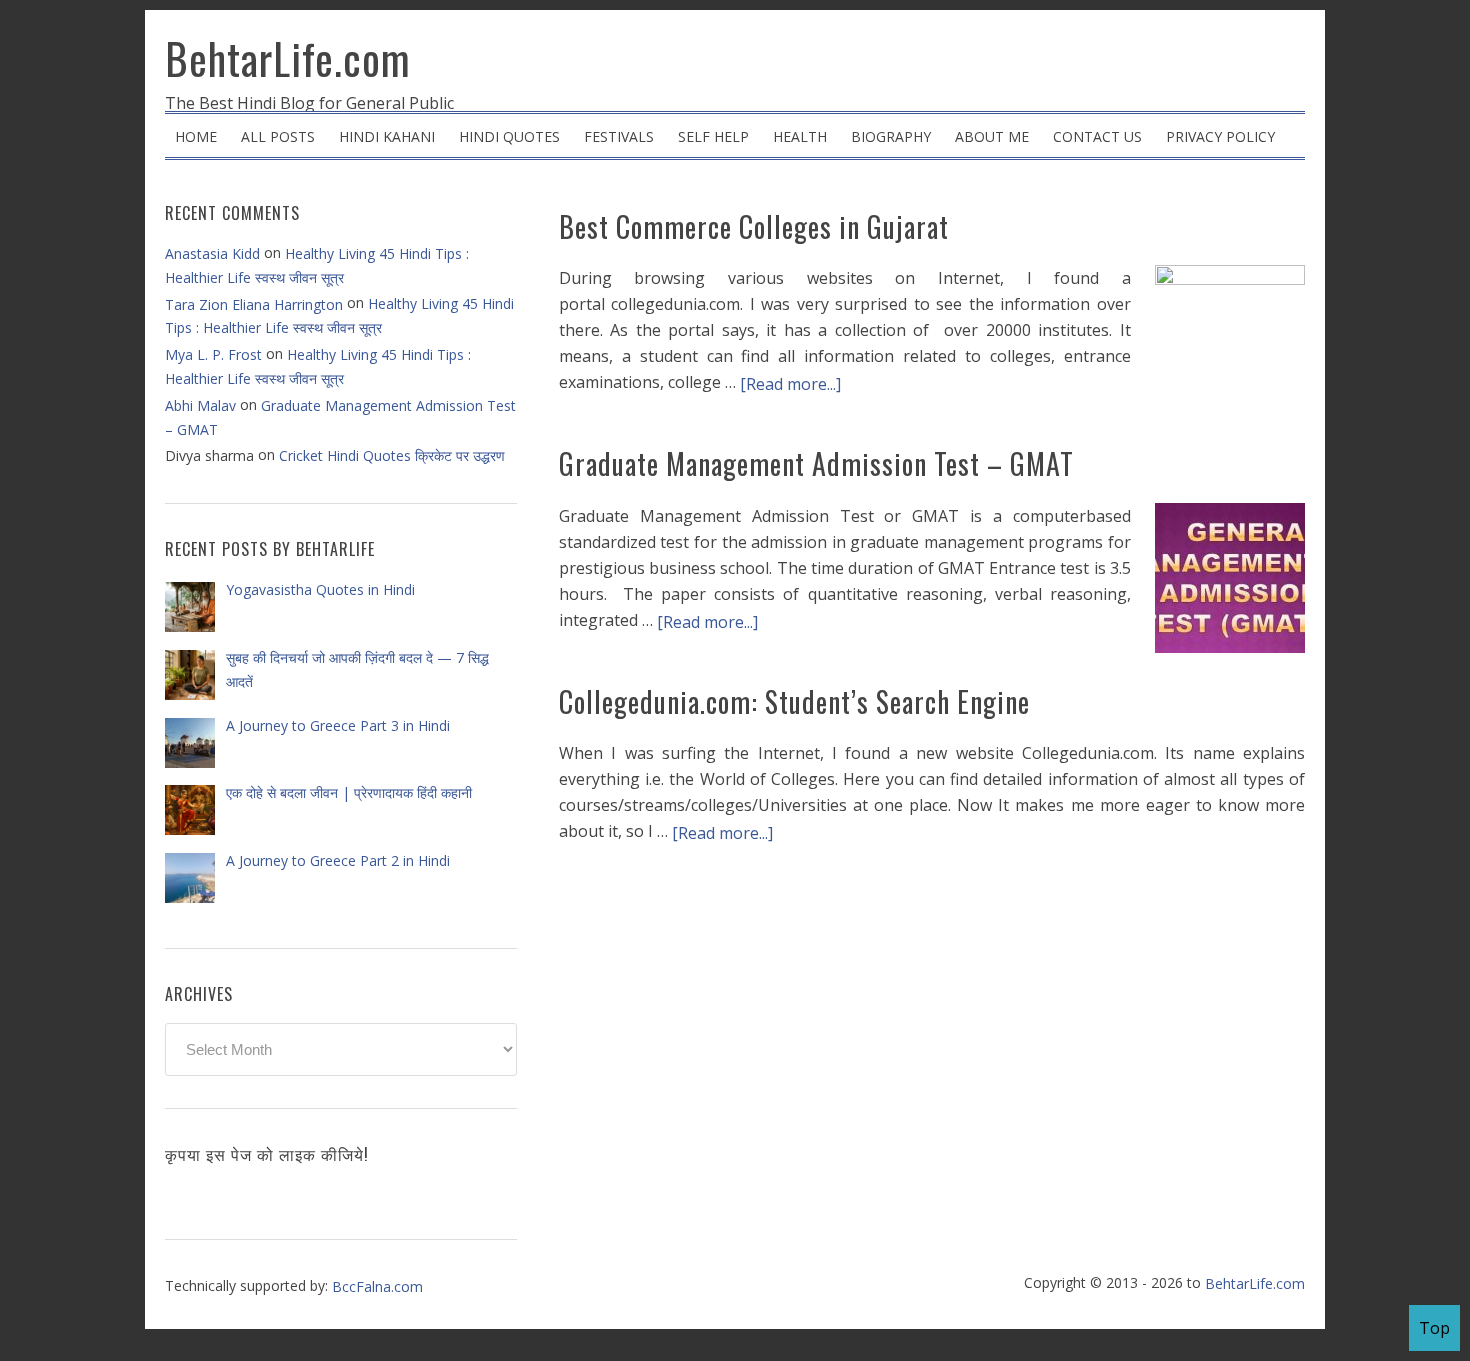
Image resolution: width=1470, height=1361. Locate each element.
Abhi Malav (200, 405)
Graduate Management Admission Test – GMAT (816, 463)
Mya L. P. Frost (213, 354)
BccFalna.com (377, 1286)
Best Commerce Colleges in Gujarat (754, 226)
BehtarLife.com (288, 58)
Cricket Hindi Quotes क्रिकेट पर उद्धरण (392, 455)
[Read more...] (790, 384)
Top (1434, 1328)
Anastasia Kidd (212, 253)
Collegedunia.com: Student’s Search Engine (794, 701)
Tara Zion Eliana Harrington (254, 304)
